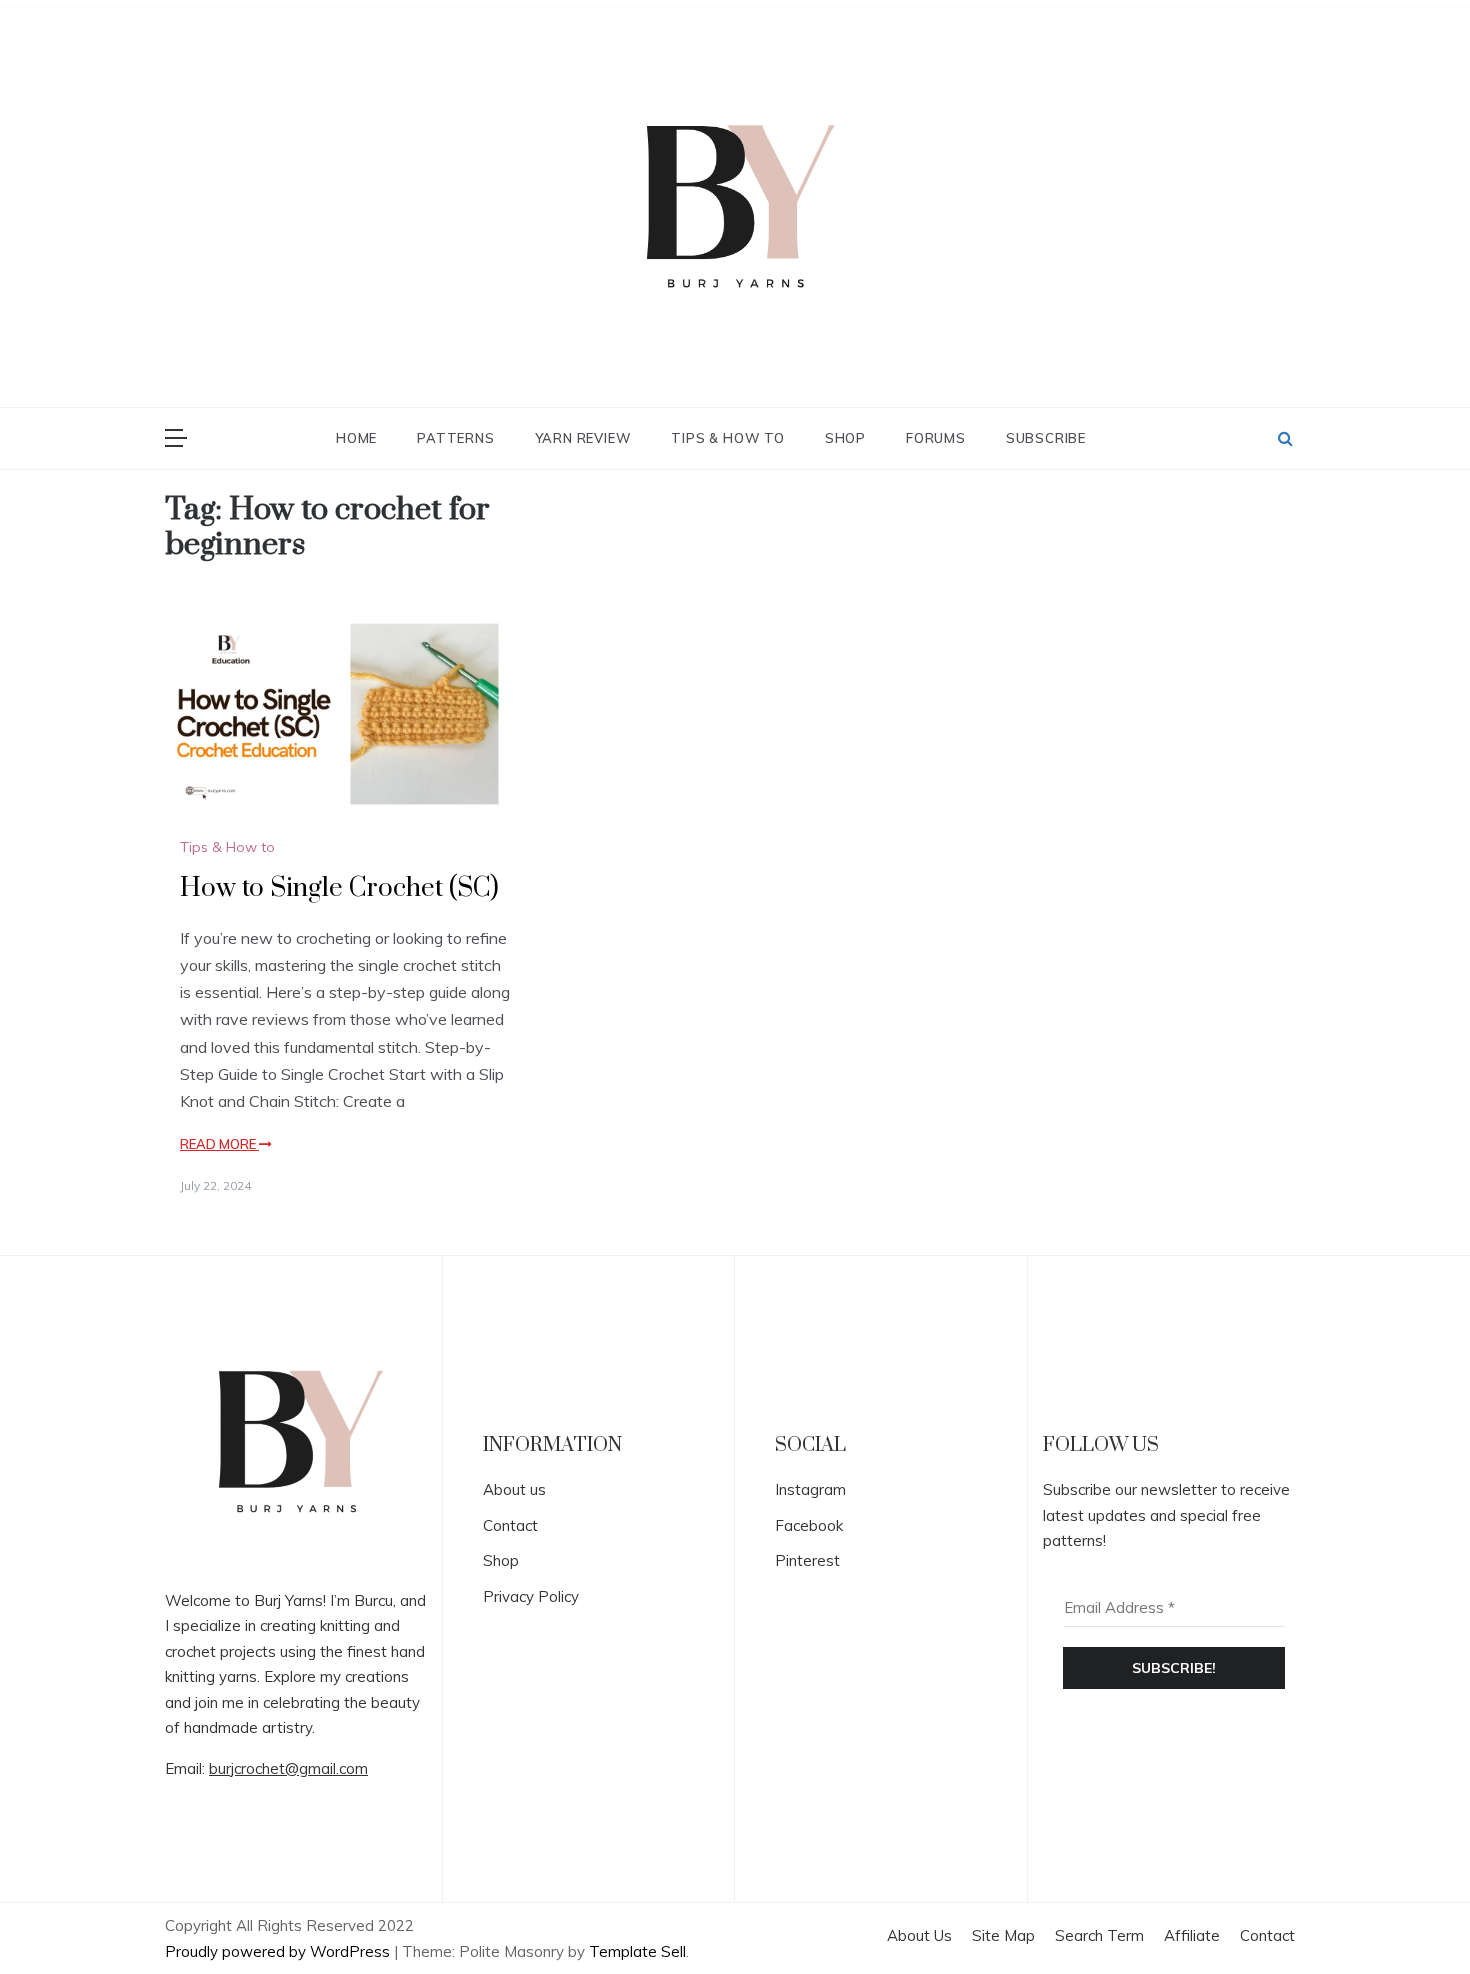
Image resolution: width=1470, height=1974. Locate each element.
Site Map (1003, 1935)
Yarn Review (583, 438)
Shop (845, 438)
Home (356, 438)
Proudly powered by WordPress (279, 1951)
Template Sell (637, 1951)
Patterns (455, 438)
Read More (219, 1144)
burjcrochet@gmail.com (288, 1768)
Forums (936, 438)
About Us (919, 1935)
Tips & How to (727, 438)
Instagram (810, 1489)
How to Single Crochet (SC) (339, 888)
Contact (510, 1525)
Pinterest (807, 1560)
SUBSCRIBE (1046, 438)
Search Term (1099, 1935)
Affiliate (1192, 1935)
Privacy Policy (531, 1596)
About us (514, 1489)
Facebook (809, 1525)
